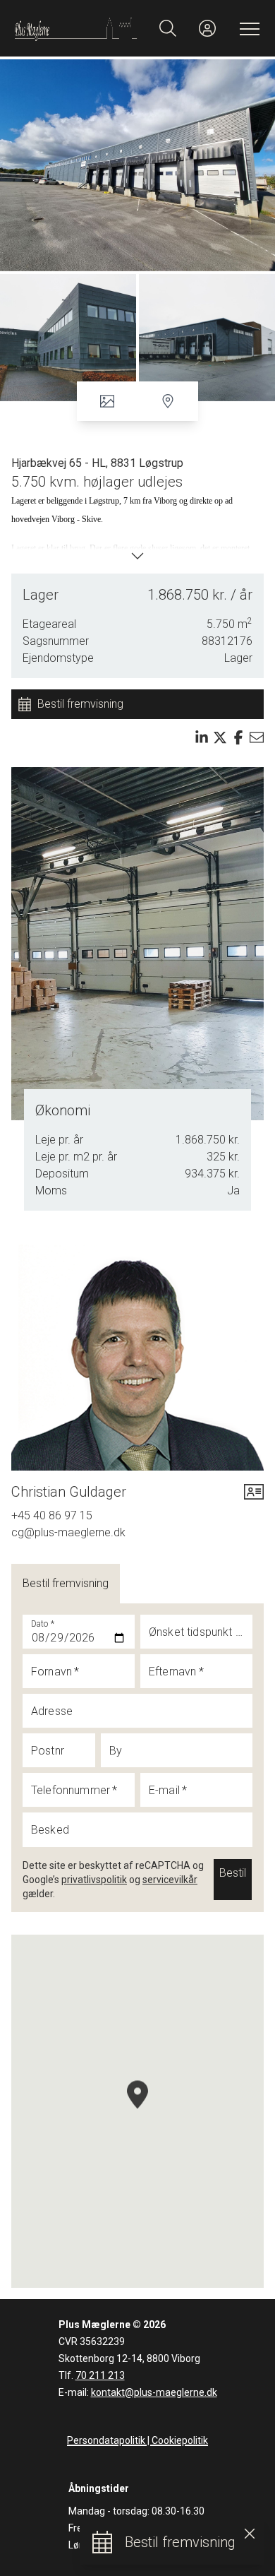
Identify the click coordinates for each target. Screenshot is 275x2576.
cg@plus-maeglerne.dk (68, 1532)
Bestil (233, 1873)
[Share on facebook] (238, 737)
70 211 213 (100, 2375)
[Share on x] (220, 737)
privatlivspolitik (94, 1880)
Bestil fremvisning (66, 1583)
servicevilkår (170, 1880)
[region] (137, 2111)
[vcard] (254, 1492)
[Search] (168, 28)
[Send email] (257, 737)
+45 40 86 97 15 (52, 1515)
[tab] (66, 1584)
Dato (43, 1624)
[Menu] (247, 28)
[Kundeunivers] (207, 28)
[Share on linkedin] (202, 737)
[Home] (76, 28)
